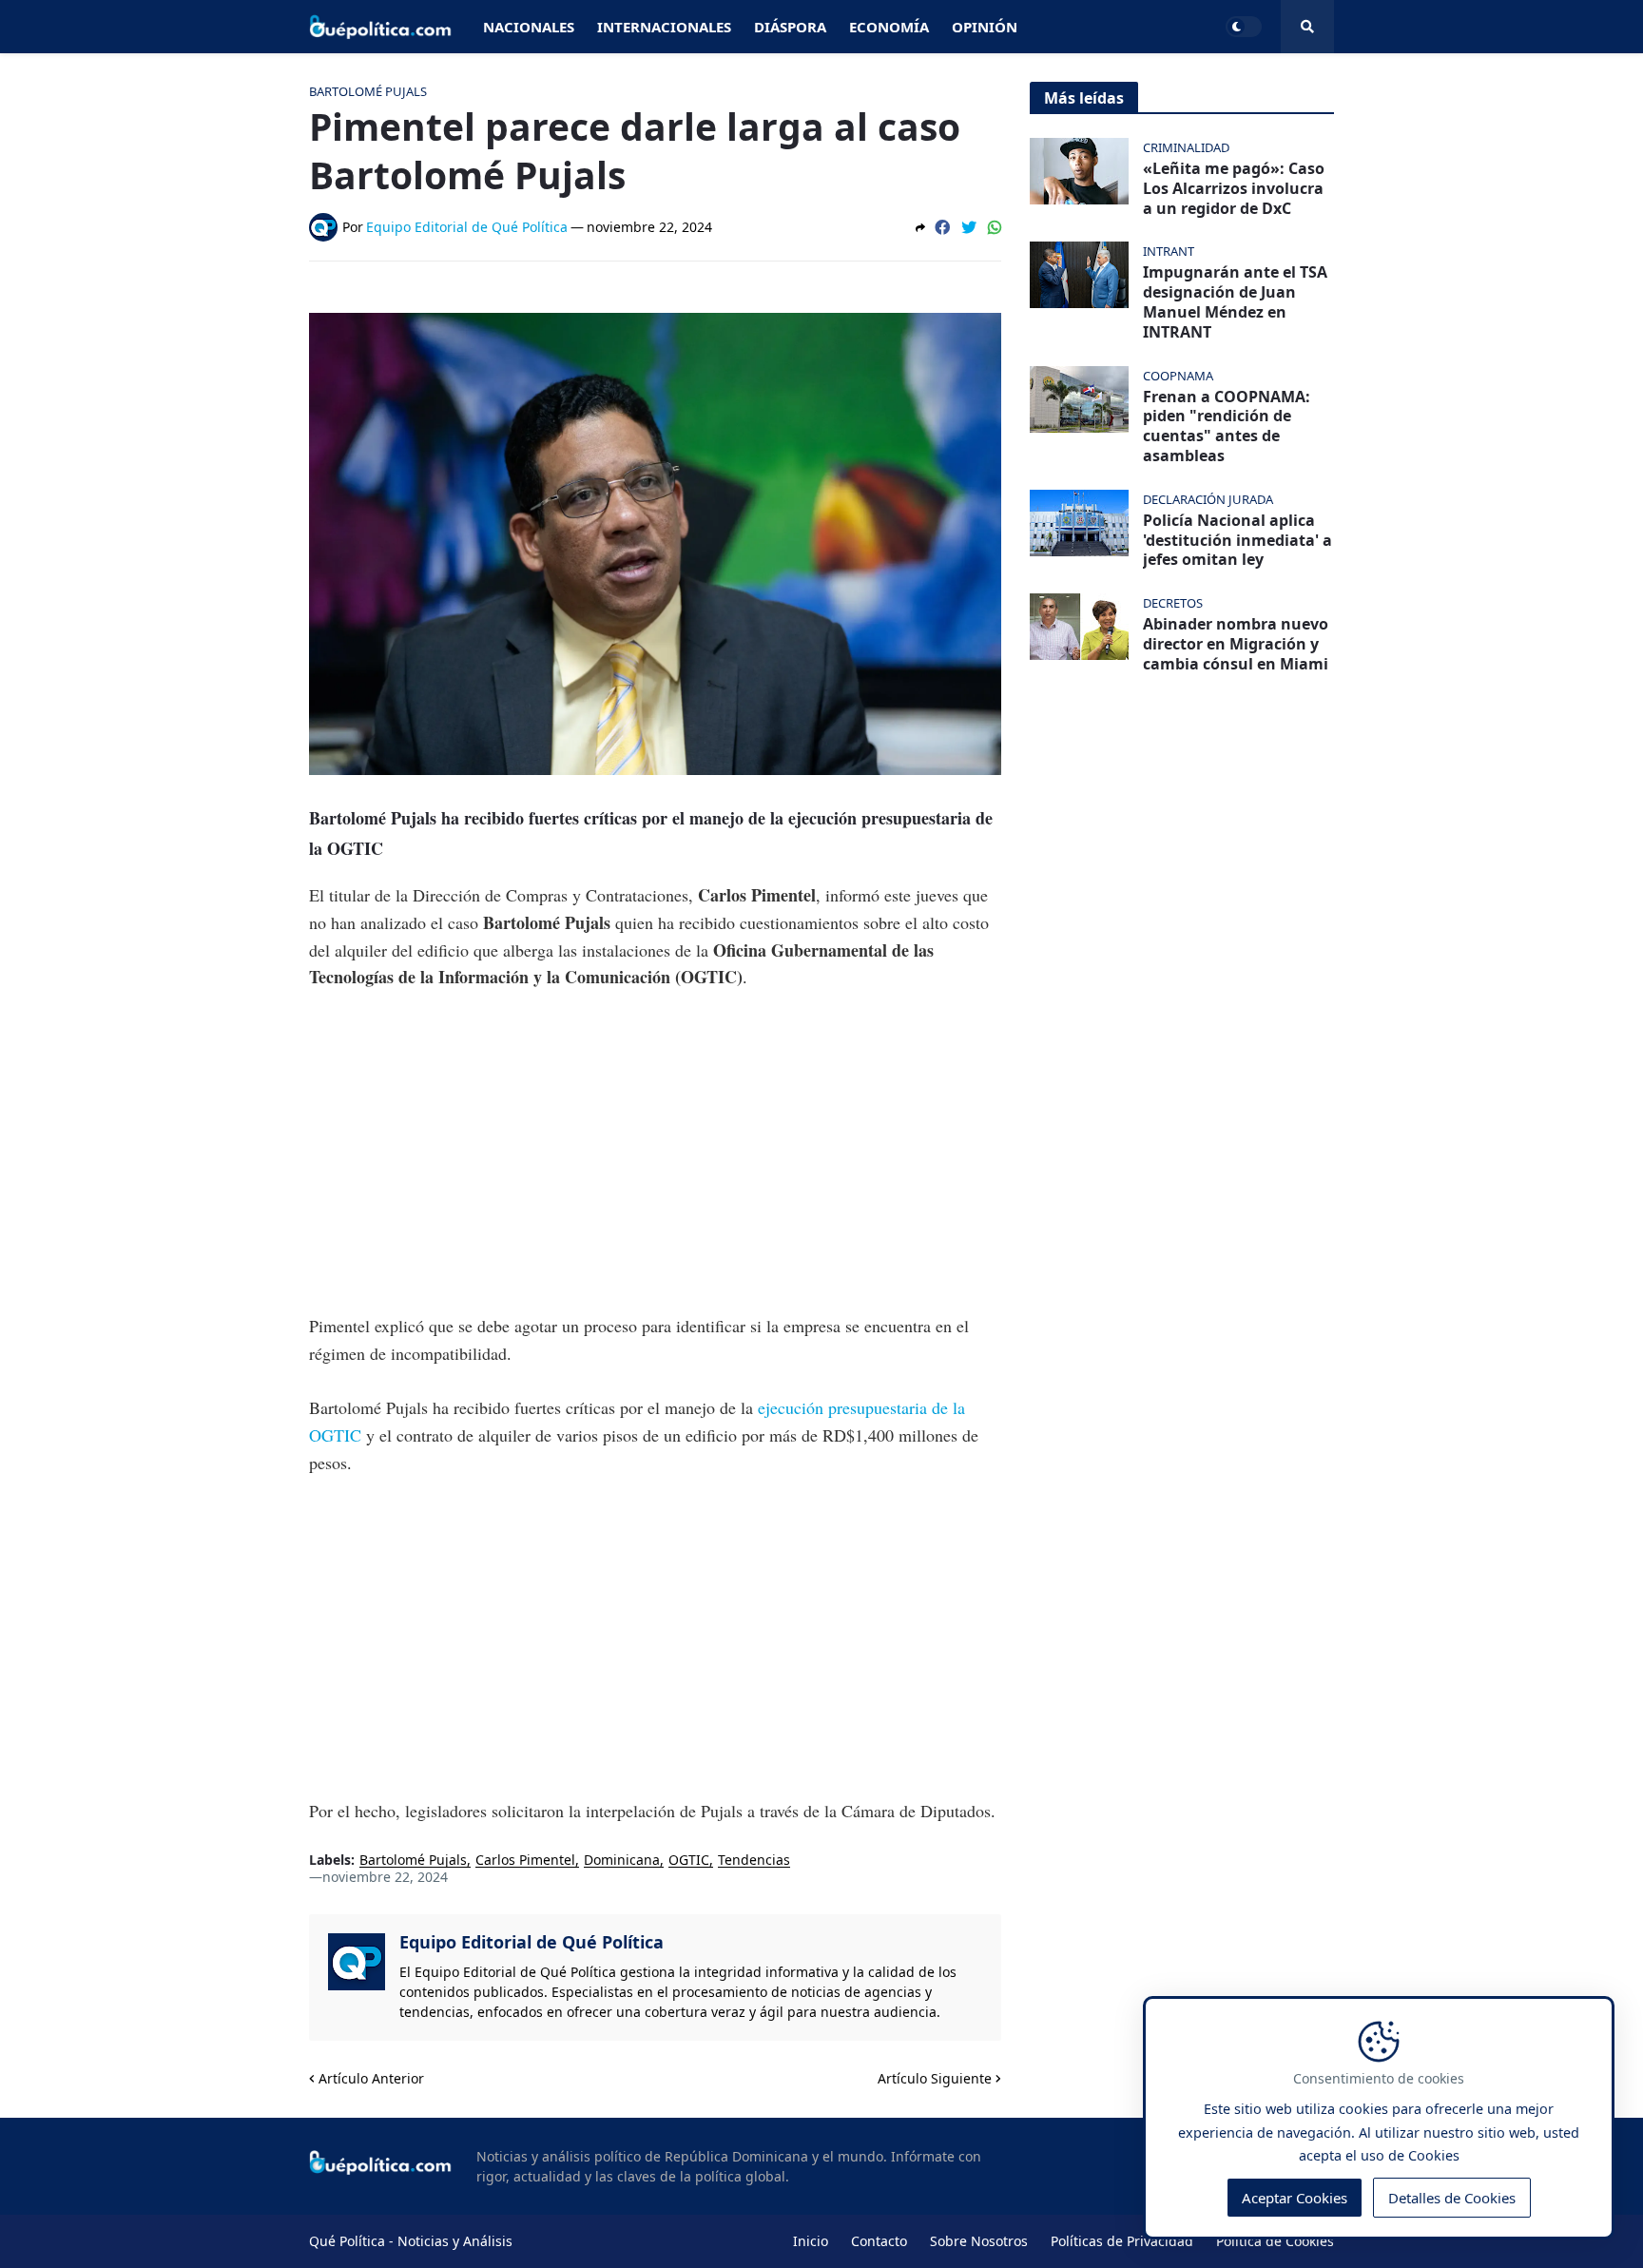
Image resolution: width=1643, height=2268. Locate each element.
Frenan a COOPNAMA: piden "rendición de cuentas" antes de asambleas (1227, 426)
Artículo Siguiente (935, 2078)
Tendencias (754, 1861)
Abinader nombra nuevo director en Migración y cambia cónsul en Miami (1236, 644)
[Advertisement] (655, 1152)
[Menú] (1307, 27)
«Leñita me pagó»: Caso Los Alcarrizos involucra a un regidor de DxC (1234, 188)
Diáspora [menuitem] (790, 27)
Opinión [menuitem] (985, 27)
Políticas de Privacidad (1122, 2241)
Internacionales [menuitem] (664, 27)
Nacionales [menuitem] (529, 27)
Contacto (879, 2241)
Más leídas (1084, 98)
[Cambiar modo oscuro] (1244, 27)
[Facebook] (942, 227)
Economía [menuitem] (889, 27)
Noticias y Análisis (455, 2241)
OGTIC (689, 1861)
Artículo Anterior (371, 2078)
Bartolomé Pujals (413, 1861)
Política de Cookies (1275, 2241)
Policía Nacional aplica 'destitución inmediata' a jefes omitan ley (1237, 540)
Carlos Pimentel (525, 1861)
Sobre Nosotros (979, 2241)
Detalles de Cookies (1452, 2198)
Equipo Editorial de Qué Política (532, 1942)
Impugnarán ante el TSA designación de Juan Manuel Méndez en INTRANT (1235, 302)
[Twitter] (969, 227)
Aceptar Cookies (1295, 2198)
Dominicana (622, 1861)
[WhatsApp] (995, 227)
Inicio (811, 2241)
